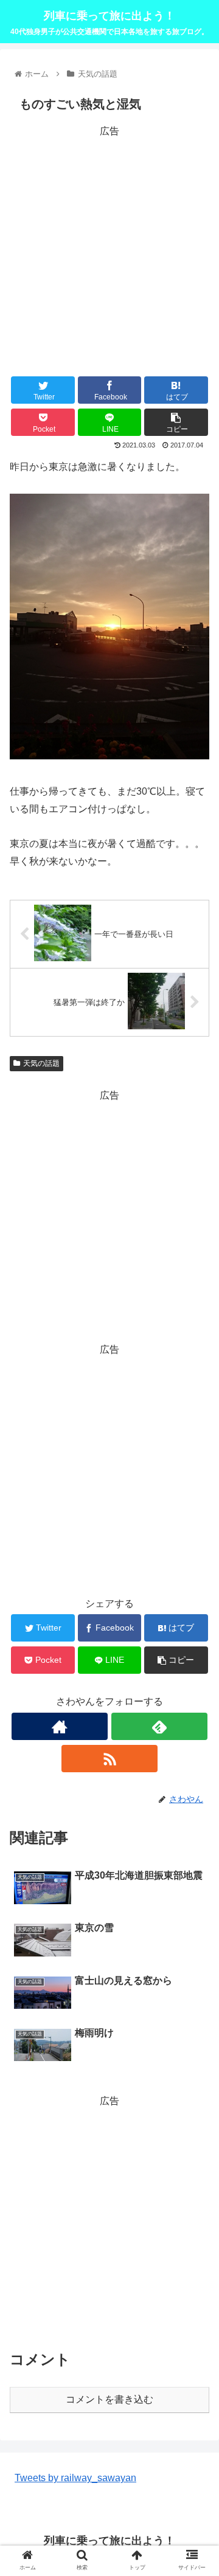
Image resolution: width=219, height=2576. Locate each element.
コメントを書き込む (109, 2399)
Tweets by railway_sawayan (75, 2478)
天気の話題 (41, 1063)
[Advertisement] (109, 249)
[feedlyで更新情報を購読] (159, 1726)
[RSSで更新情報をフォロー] (109, 1759)
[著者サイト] (59, 1726)
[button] (196, 1596)
